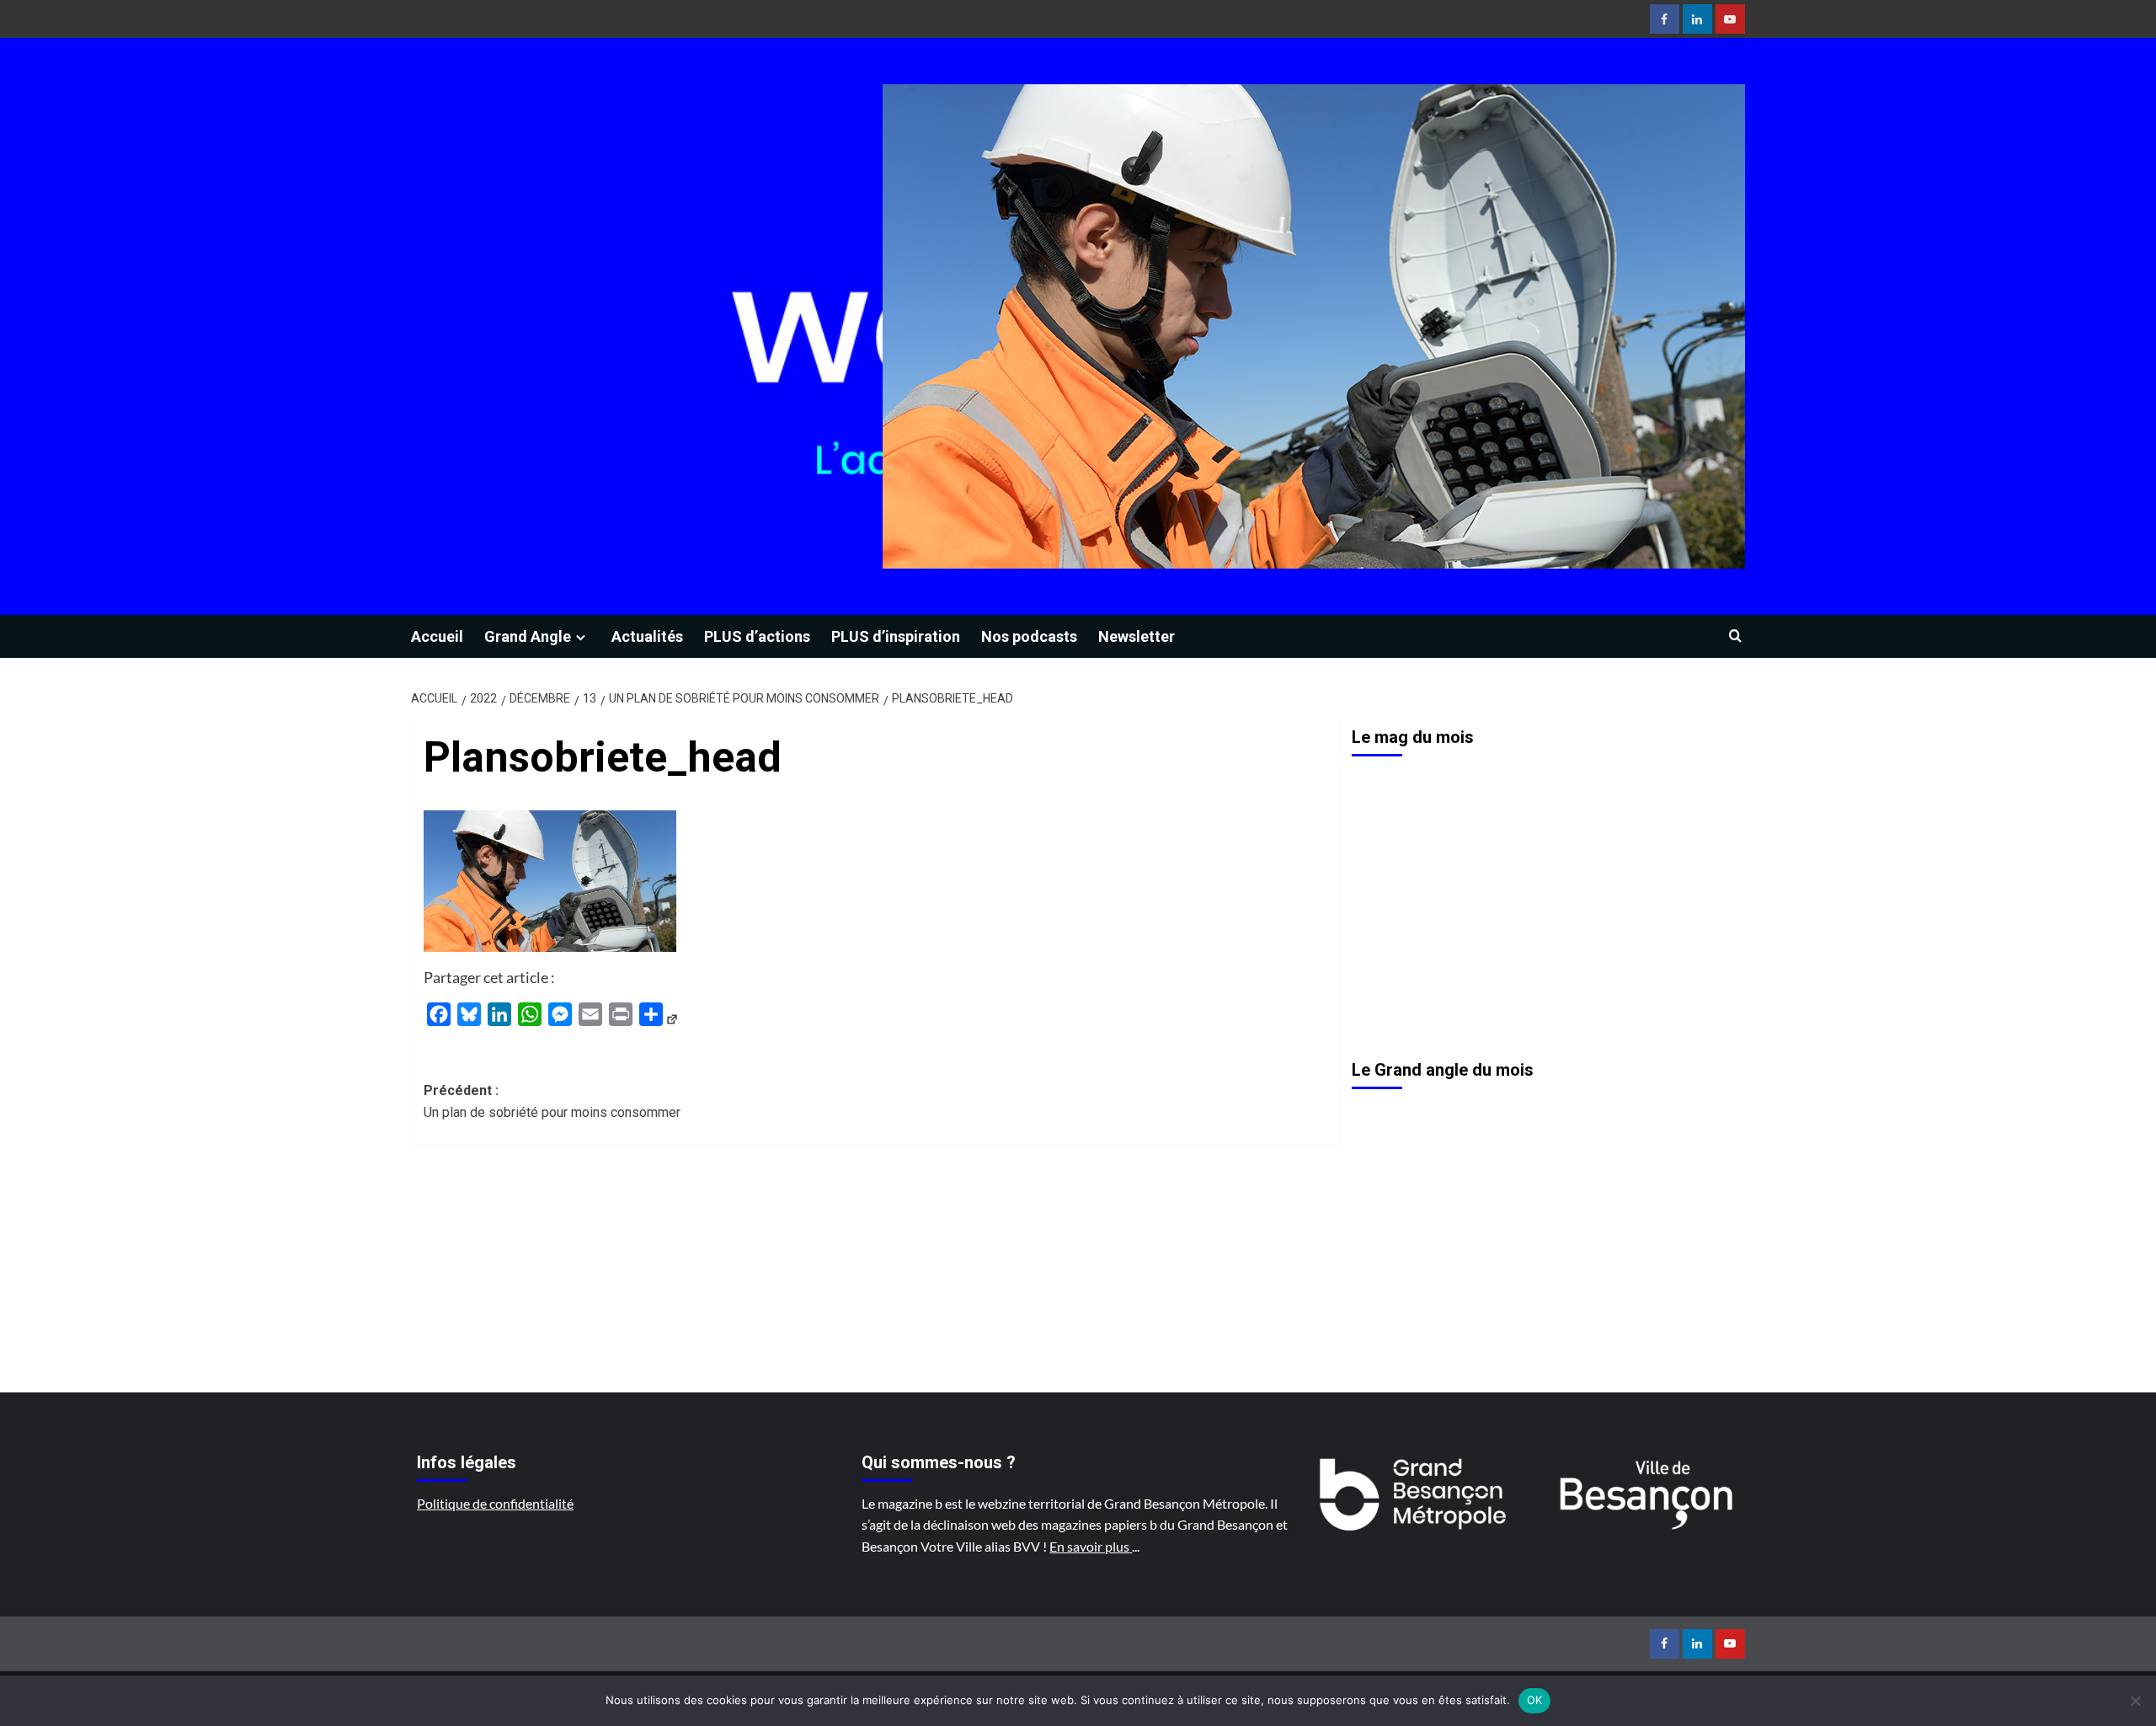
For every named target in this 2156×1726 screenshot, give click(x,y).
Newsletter (1137, 636)
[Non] (2135, 1701)
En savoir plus (1091, 1546)
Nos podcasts (1029, 636)
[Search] (1735, 636)
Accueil (437, 636)
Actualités (647, 636)
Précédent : (552, 1101)
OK (1535, 1700)
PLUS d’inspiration (896, 636)
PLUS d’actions (757, 636)
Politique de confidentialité (495, 1503)
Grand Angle (528, 636)
